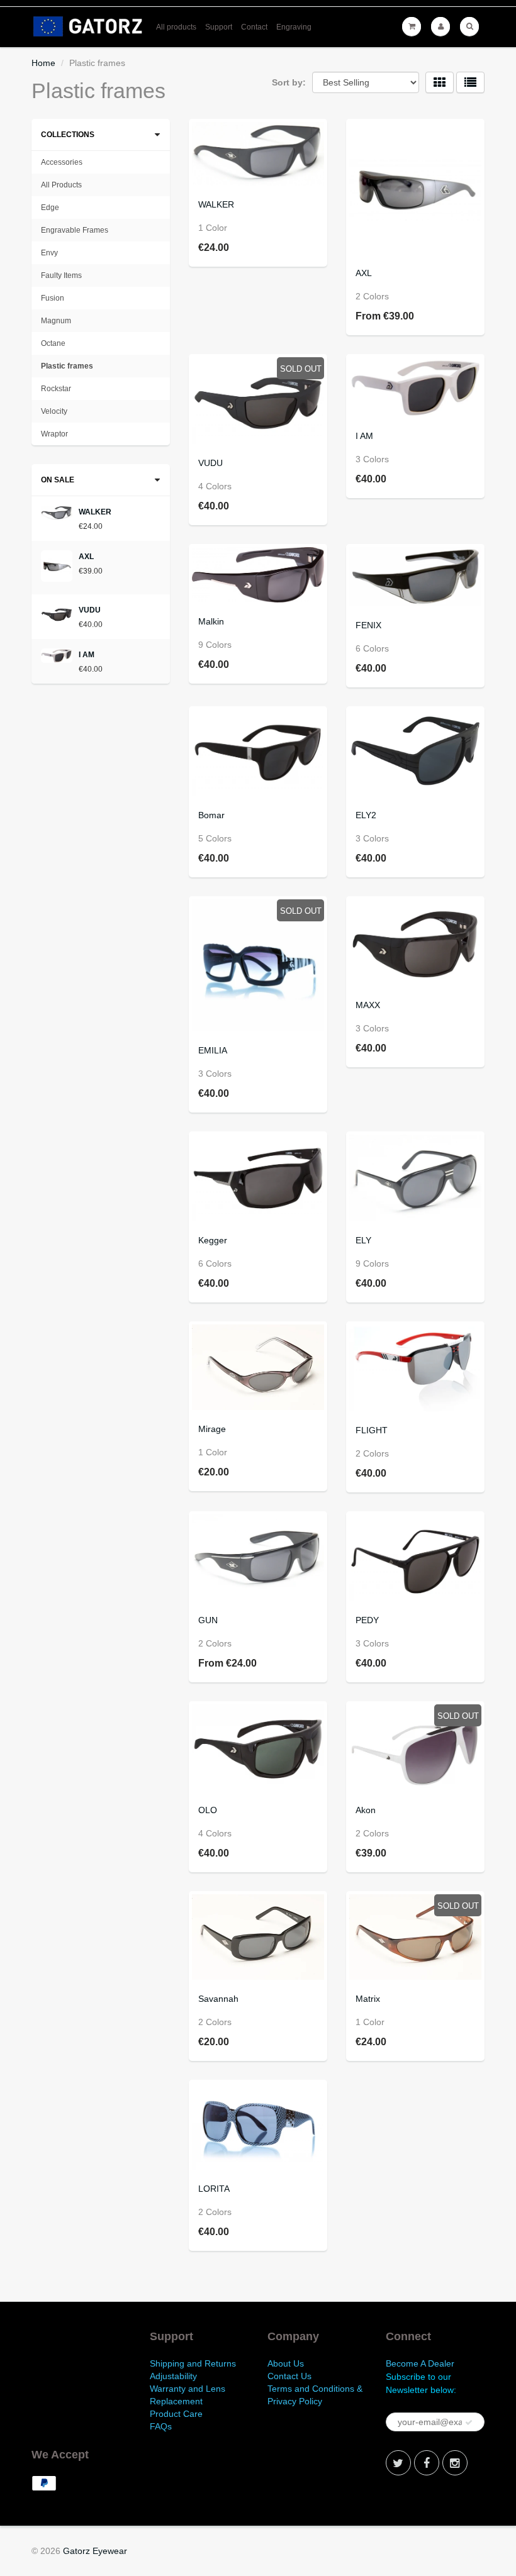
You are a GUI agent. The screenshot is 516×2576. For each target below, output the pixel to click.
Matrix (368, 1999)
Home (43, 63)
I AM (364, 436)
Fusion (53, 298)
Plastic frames (67, 366)
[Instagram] (455, 2463)
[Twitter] (398, 2463)
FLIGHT (372, 1430)
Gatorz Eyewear (95, 2551)
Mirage (212, 1429)
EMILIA (213, 1050)
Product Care (176, 2414)
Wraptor (54, 434)
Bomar (211, 815)
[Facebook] (427, 2463)
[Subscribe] (469, 2423)
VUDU (210, 463)
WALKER (216, 204)
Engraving (294, 27)
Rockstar (56, 389)
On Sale (58, 480)
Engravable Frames (75, 230)
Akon (366, 1810)
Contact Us (289, 2376)
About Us (286, 2363)
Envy (49, 253)
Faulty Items (61, 275)
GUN (208, 1620)
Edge (50, 208)
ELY (363, 1240)
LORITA (214, 2189)
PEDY (367, 1620)
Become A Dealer (420, 2363)
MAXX (368, 1005)
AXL (364, 273)
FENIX (368, 625)
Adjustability (173, 2376)
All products (176, 27)
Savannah (218, 1999)
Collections (68, 135)
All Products (61, 185)
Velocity (54, 411)
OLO (208, 1810)
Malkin (211, 621)
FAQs (161, 2426)
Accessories (62, 162)
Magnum (56, 321)
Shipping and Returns (193, 2363)
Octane (53, 343)
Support (219, 27)
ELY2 (366, 815)
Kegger (213, 1240)
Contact (254, 27)
